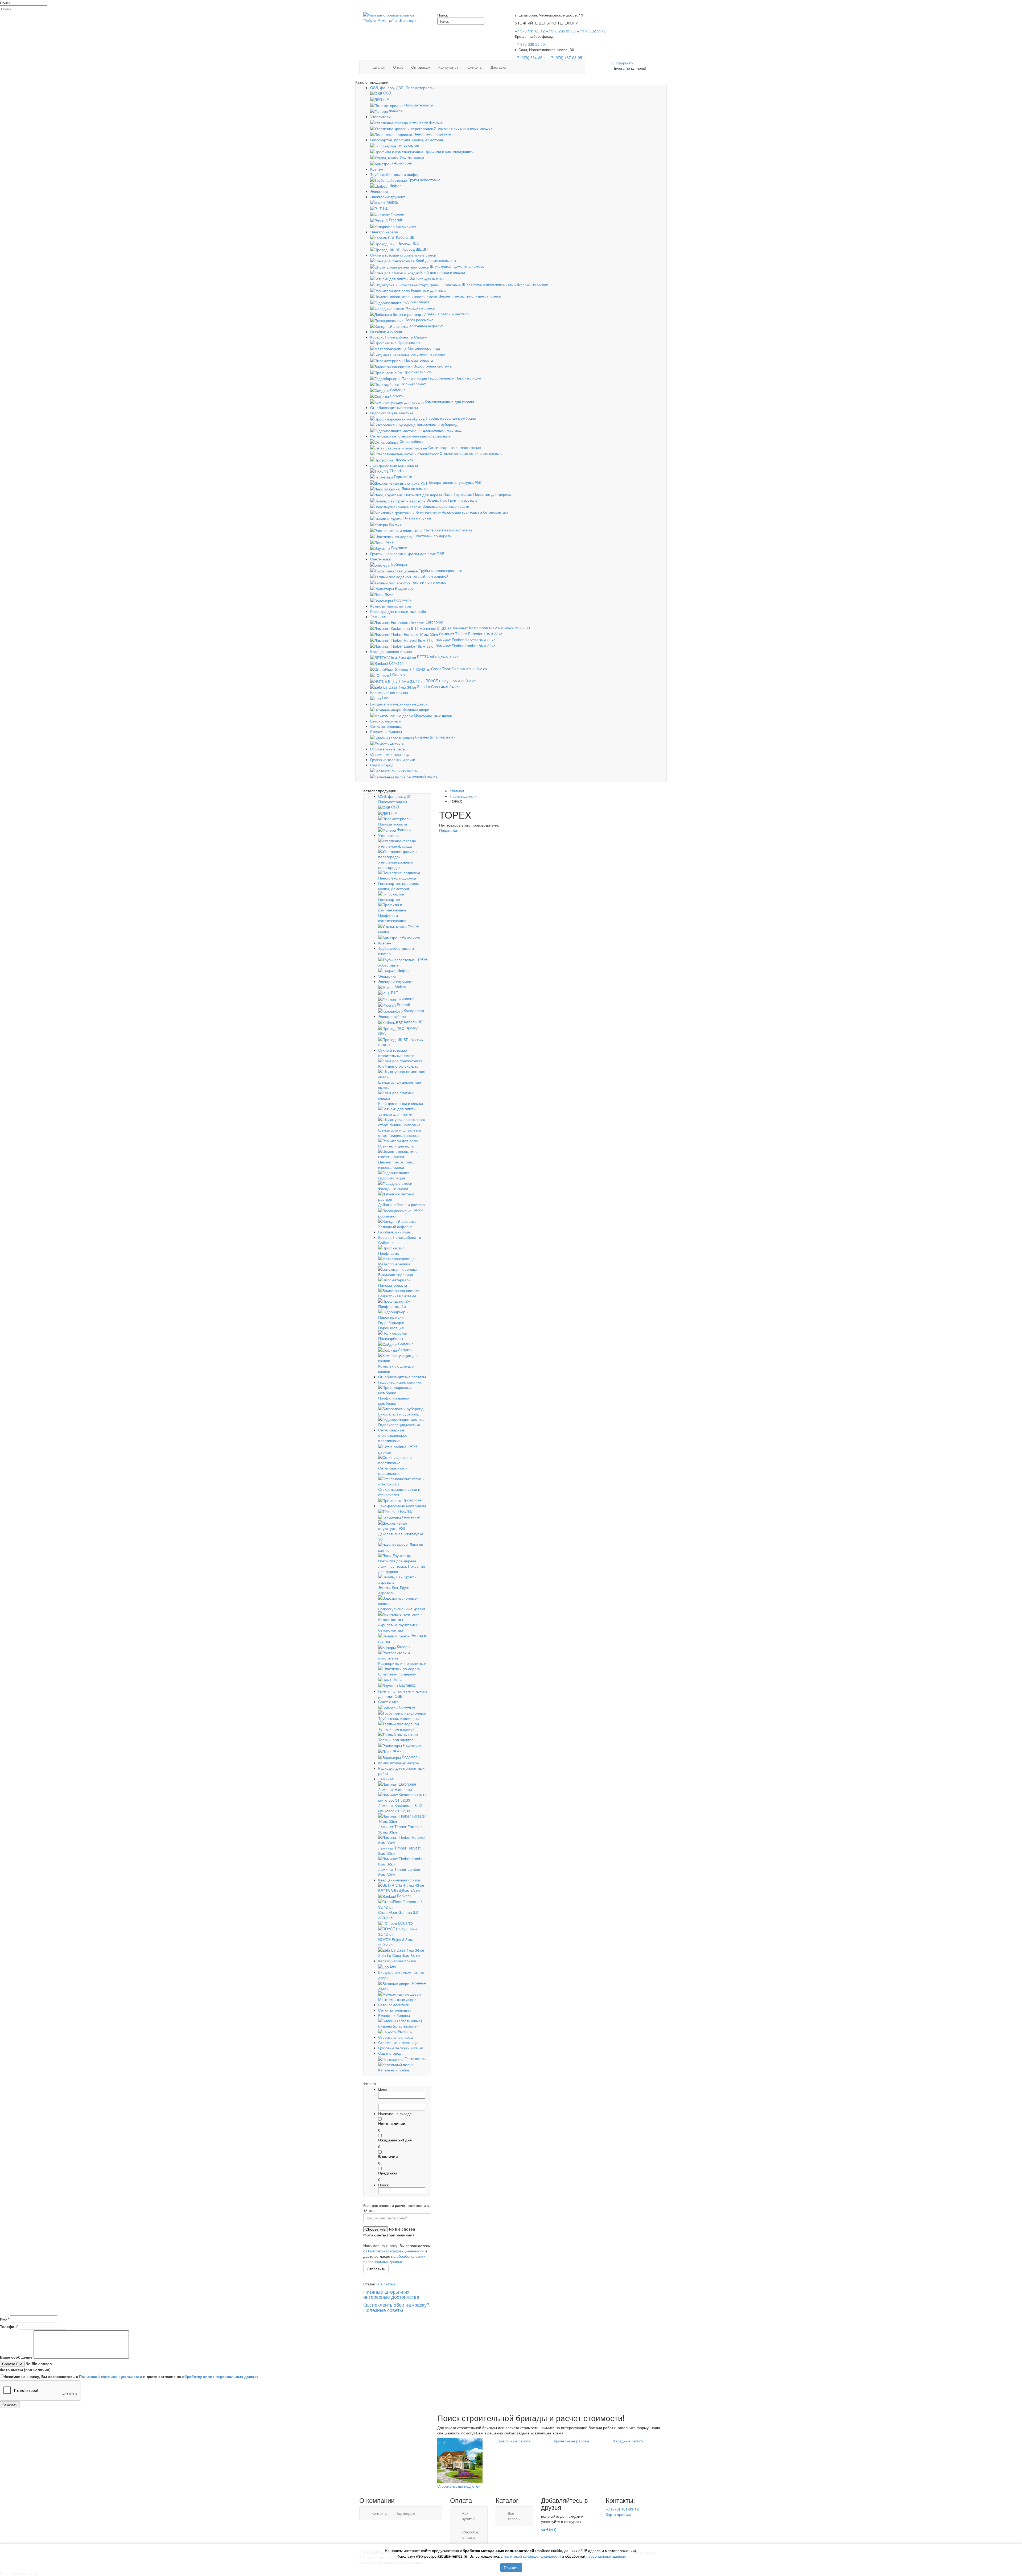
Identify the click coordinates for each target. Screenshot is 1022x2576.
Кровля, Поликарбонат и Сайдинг (399, 337)
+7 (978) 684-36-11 (531, 57)
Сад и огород (382, 765)
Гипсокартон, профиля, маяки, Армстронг (407, 140)
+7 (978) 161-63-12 (623, 2509)
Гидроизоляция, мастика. (392, 413)
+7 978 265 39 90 (561, 31)
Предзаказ (388, 2173)
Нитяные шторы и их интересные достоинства (391, 2294)
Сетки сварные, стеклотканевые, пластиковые (410, 436)
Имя (4, 2319)
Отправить (376, 2269)
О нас (398, 67)
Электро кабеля (384, 232)
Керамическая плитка (389, 692)
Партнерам (405, 2513)
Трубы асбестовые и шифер (395, 174)
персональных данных (606, 2556)
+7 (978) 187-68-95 (566, 57)
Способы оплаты (470, 2534)
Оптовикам (421, 67)
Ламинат (378, 617)
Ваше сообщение (16, 2357)
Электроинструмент (388, 197)
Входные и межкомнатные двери (399, 704)
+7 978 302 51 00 (592, 31)
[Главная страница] (394, 18)
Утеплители (380, 117)
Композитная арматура (391, 606)
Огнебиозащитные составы (394, 407)
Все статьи (386, 2284)
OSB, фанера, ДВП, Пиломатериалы (402, 88)
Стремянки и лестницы (390, 754)
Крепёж (377, 169)
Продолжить (450, 830)
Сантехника (380, 559)
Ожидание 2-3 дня (395, 2140)
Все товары (514, 2516)
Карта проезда (619, 2514)
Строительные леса (388, 749)
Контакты (475, 67)
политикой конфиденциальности (532, 2556)
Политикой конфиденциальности (395, 2251)
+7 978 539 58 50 (530, 44)
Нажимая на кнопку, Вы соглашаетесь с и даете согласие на (131, 2376)
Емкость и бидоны (386, 732)
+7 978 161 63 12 (530, 31)
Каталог (378, 67)
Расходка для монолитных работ (399, 611)
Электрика (379, 191)
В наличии (388, 2156)
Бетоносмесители (386, 721)
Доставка (498, 67)
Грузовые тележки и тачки (393, 759)
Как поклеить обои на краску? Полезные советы (396, 2307)
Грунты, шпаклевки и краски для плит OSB (407, 554)
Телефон (9, 2326)
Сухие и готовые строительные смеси (403, 255)
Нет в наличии (392, 2123)
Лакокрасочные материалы (394, 465)
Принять (511, 2567)
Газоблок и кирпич (386, 332)
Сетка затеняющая (387, 726)
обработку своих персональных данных (394, 2259)
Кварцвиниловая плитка (391, 651)
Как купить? (448, 67)
